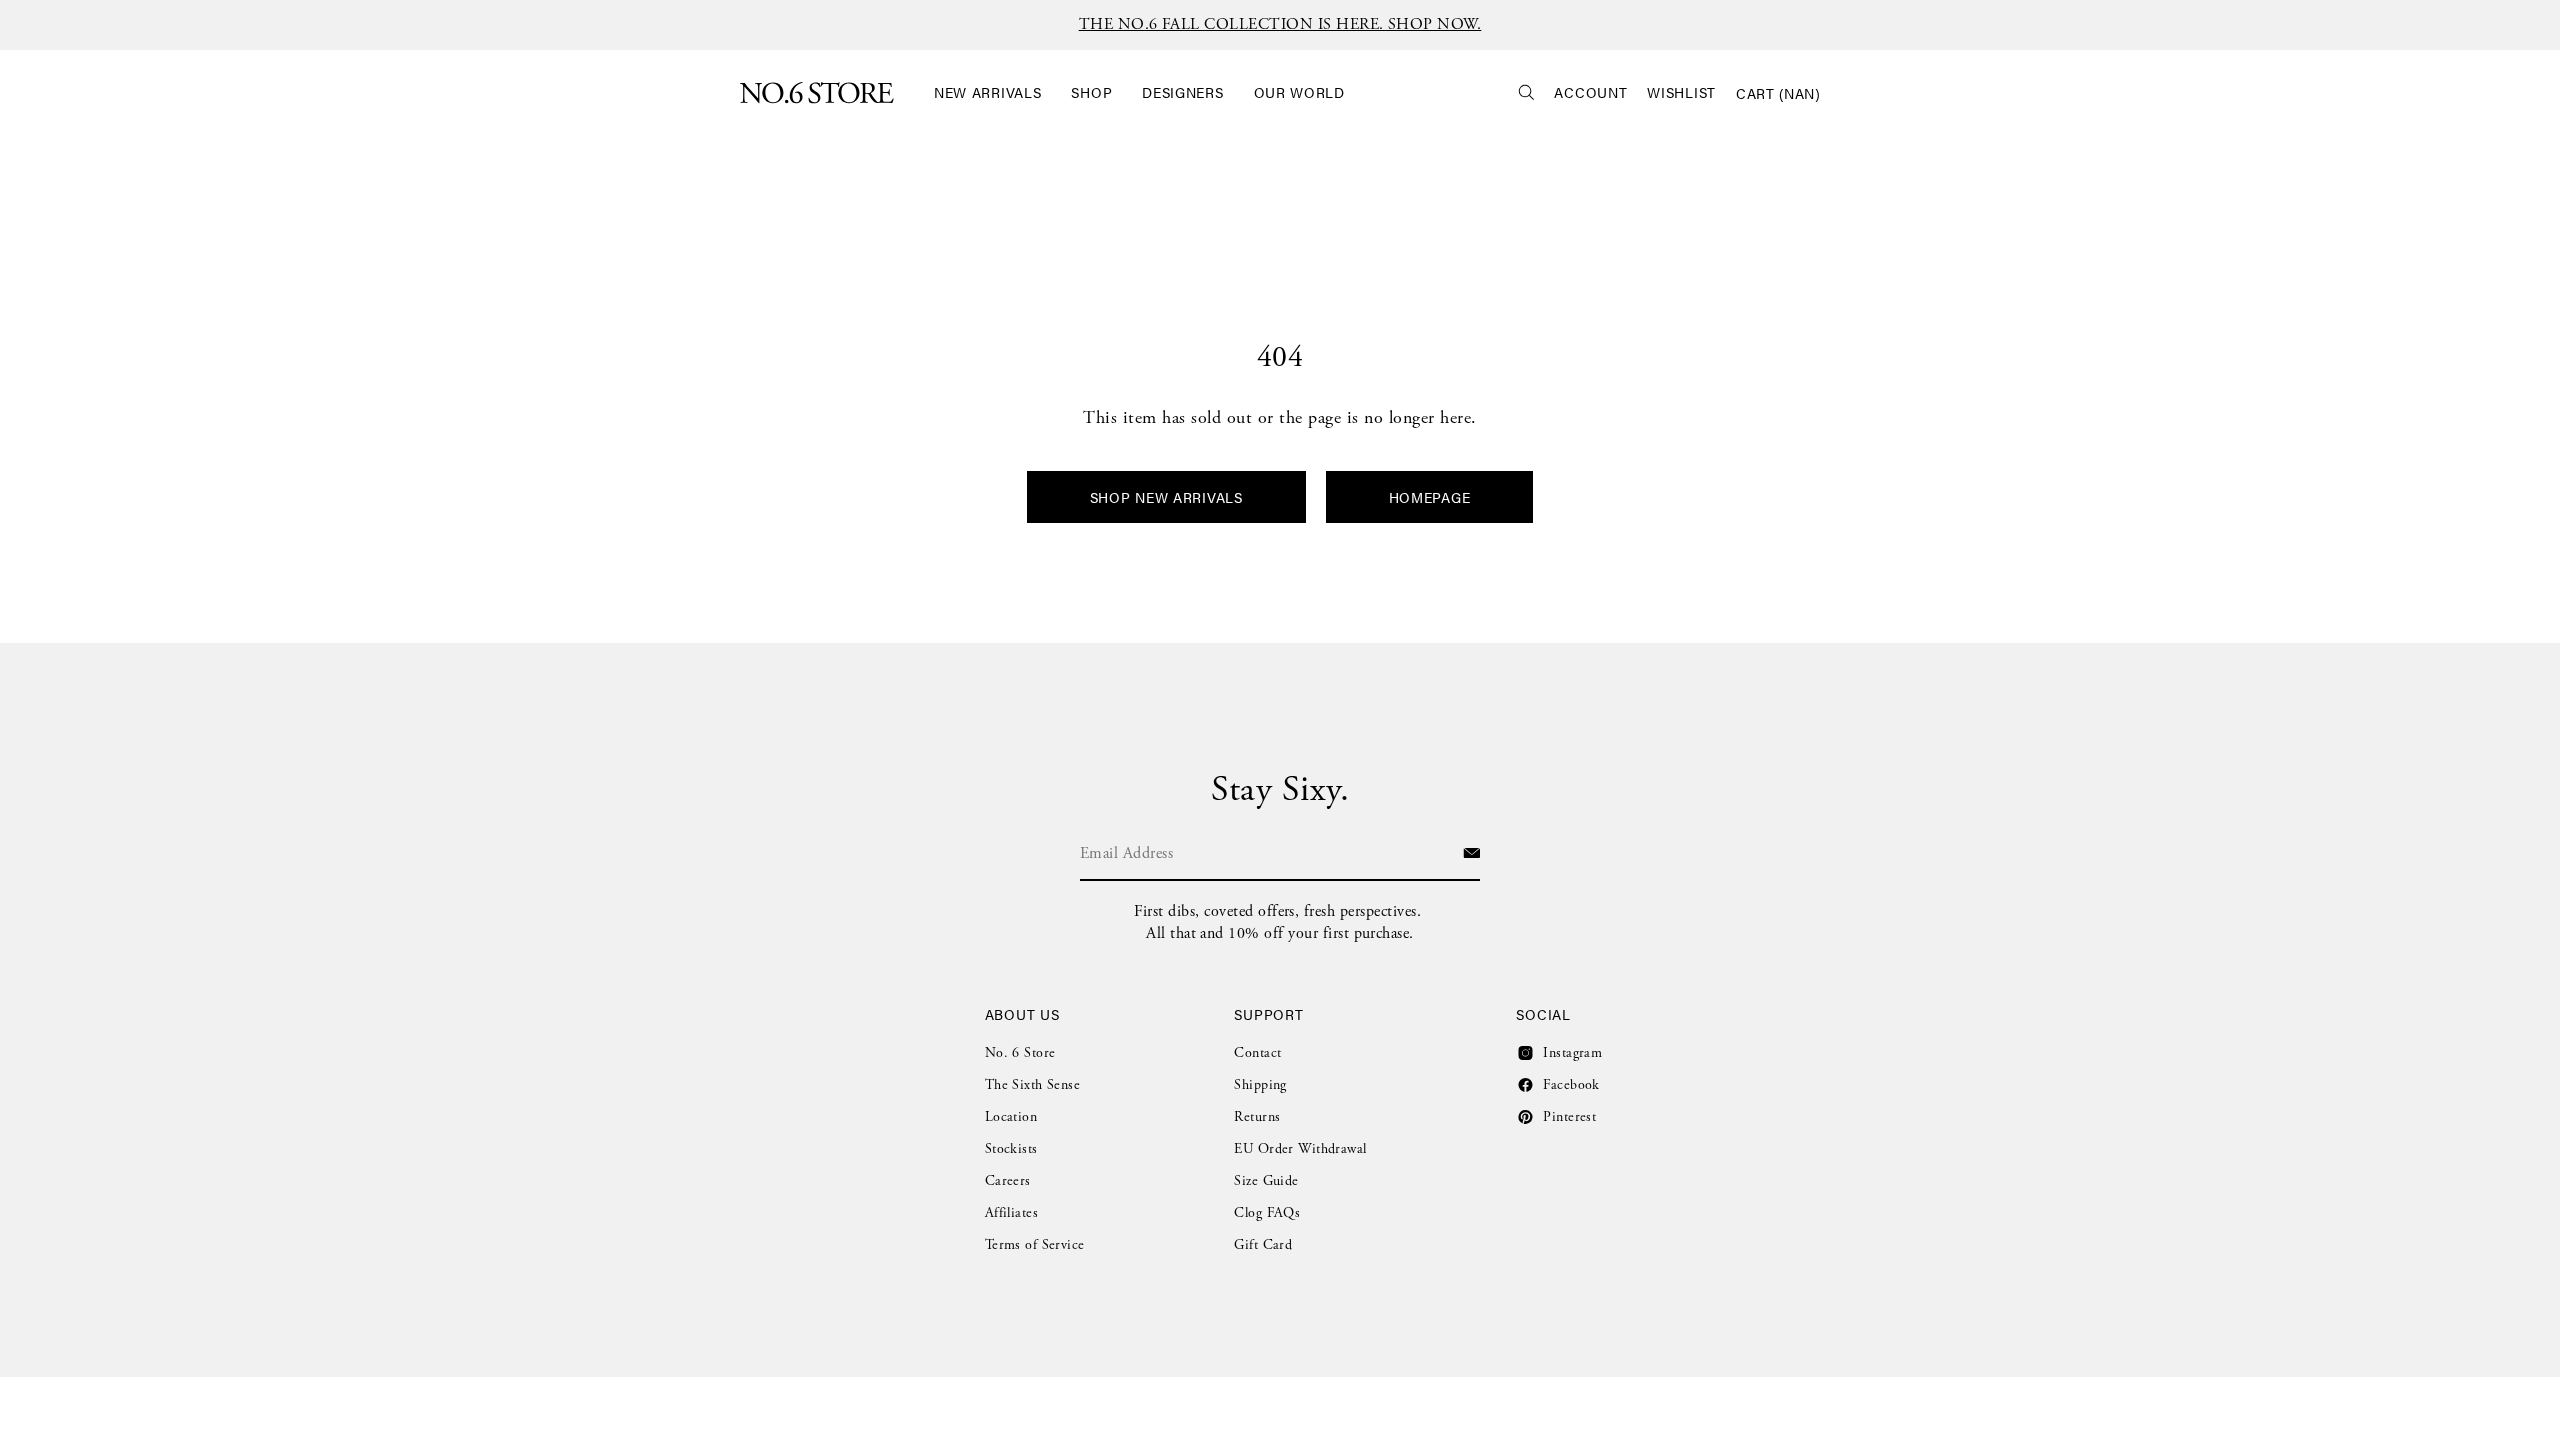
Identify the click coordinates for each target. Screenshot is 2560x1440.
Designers (1182, 92)
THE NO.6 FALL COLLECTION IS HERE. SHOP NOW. (1280, 24)
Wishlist (1681, 92)
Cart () (1778, 93)
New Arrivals (987, 92)
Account (1590, 92)
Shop (1091, 92)
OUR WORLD (1299, 92)
